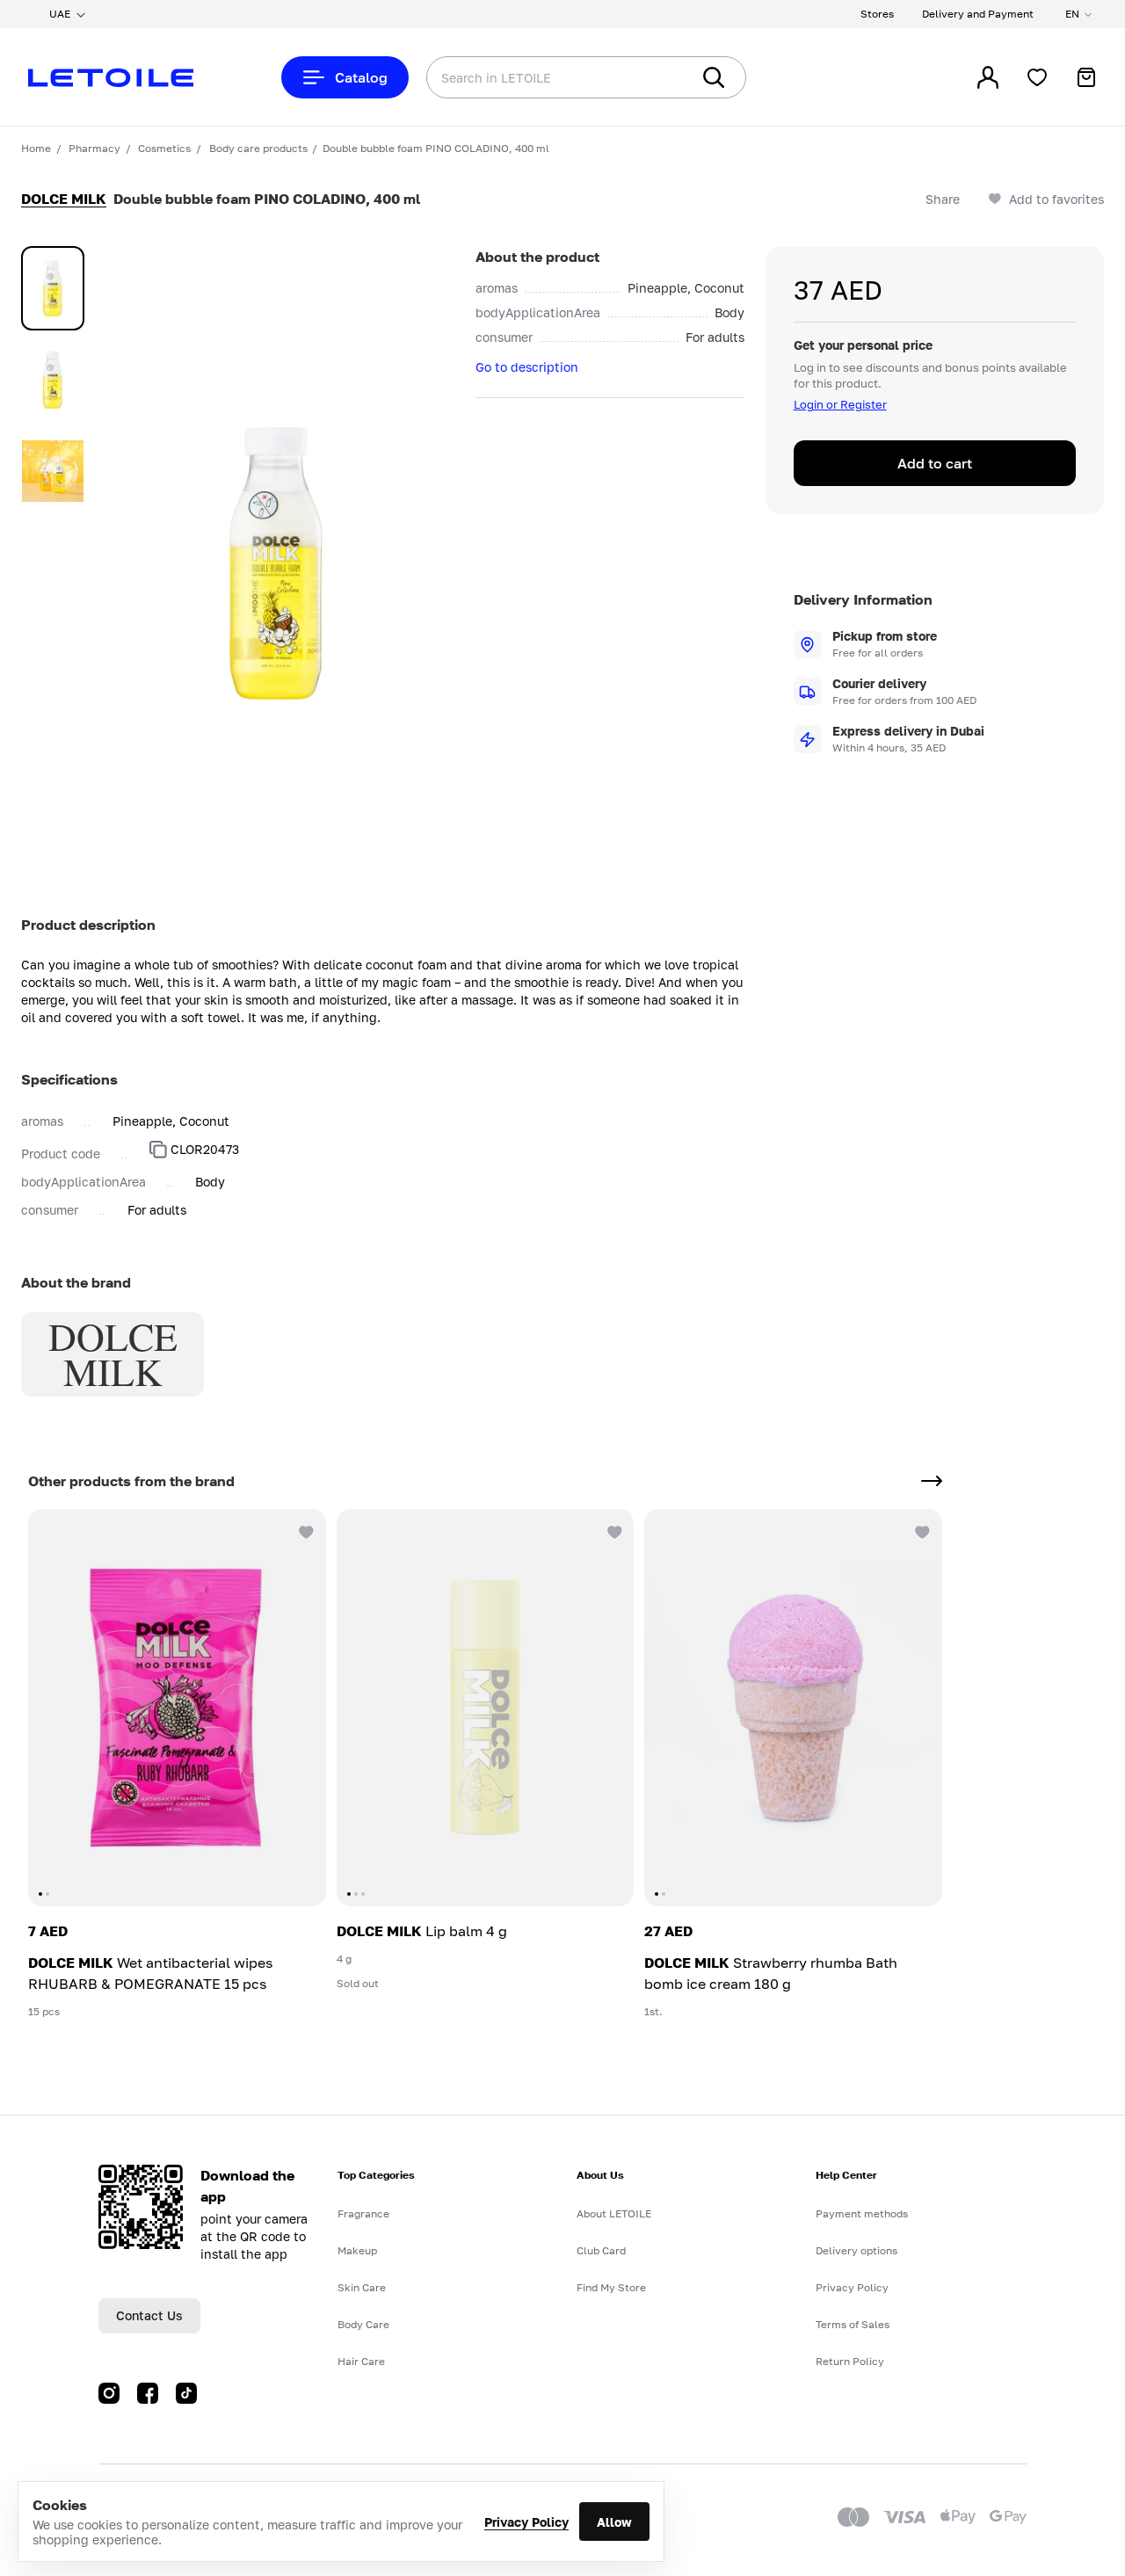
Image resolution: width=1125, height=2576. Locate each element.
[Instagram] (109, 2393)
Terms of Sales (853, 2324)
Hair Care (361, 2361)
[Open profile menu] (988, 77)
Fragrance (363, 2213)
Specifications (69, 1079)
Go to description (527, 367)
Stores (877, 14)
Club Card (601, 2250)
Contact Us (149, 2315)
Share (943, 199)
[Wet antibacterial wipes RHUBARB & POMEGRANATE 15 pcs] (177, 1708)
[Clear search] (650, 77)
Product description (88, 925)
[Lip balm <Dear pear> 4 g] (486, 1708)
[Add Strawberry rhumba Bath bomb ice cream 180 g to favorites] (921, 1530)
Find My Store (611, 2287)
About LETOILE (614, 2213)
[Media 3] (53, 471)
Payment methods (862, 2213)
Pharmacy (94, 148)
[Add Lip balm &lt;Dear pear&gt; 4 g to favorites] (613, 1530)
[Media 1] (53, 288)
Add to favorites (1056, 199)
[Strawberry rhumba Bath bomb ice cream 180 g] (793, 1708)
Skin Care (362, 2287)
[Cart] (1086, 77)
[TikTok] (186, 2393)
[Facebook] (148, 2393)
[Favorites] (1037, 77)
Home (36, 148)
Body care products (258, 148)
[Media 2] (53, 380)
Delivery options (856, 2250)
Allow (614, 2522)
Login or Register (840, 404)
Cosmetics (164, 148)
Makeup (357, 2250)
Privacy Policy (526, 2522)
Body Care (363, 2324)
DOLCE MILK (64, 199)
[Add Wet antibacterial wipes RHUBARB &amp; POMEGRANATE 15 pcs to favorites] (305, 1530)
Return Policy (850, 2361)
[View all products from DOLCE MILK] (932, 1481)
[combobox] (523, 77)
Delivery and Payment (978, 14)
